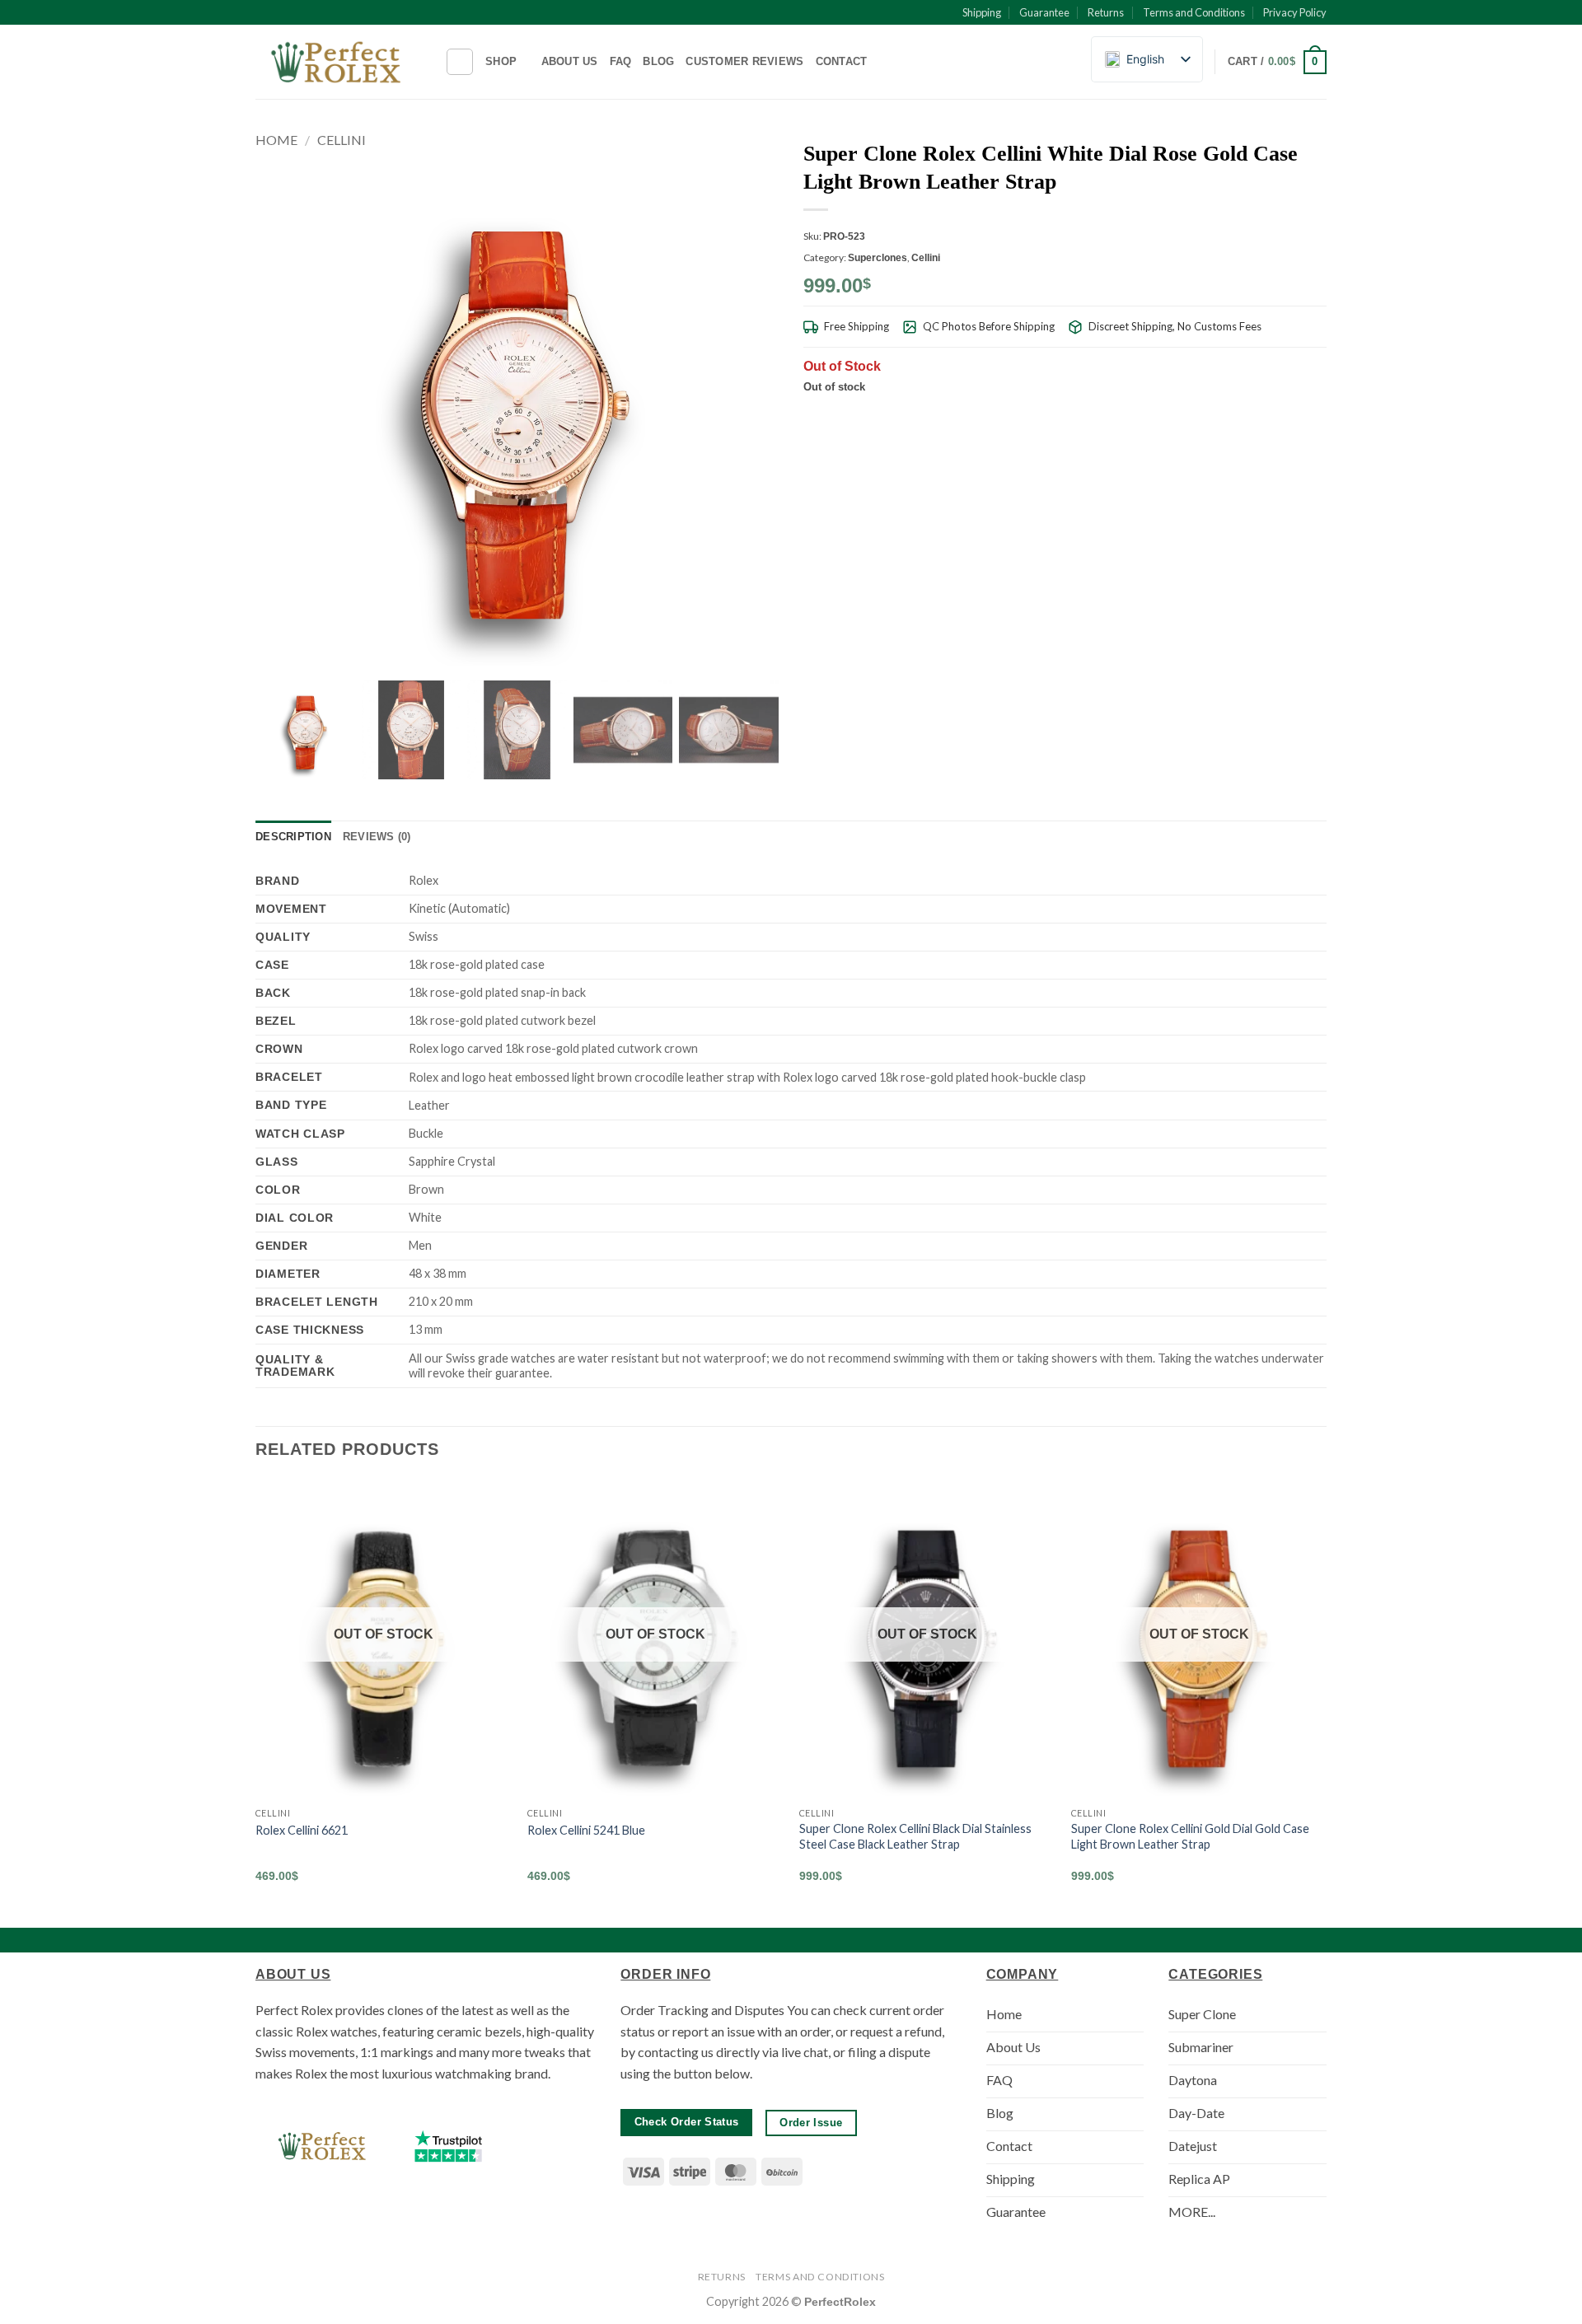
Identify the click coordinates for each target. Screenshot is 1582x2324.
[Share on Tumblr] (1296, 415)
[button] (1277, 63)
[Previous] (256, 1695)
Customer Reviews (744, 61)
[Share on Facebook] (1215, 415)
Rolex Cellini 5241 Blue (586, 1830)
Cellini (342, 140)
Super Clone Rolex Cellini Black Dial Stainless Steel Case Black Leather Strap (915, 1836)
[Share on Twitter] (1236, 415)
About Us (570, 61)
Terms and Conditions (1194, 12)
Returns (1106, 12)
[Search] (460, 62)
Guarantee (1044, 12)
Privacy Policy (1295, 12)
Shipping (982, 12)
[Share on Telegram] (1317, 415)
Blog (658, 61)
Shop (501, 61)
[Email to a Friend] (1256, 415)
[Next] (1326, 1695)
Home (276, 140)
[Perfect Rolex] (338, 62)
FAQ (621, 61)
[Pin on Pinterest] (1276, 415)
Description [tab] (293, 837)
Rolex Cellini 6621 (302, 1830)
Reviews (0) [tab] (377, 837)
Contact (842, 61)
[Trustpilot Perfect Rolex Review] (448, 2146)
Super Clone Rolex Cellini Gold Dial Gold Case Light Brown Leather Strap (1190, 1836)
